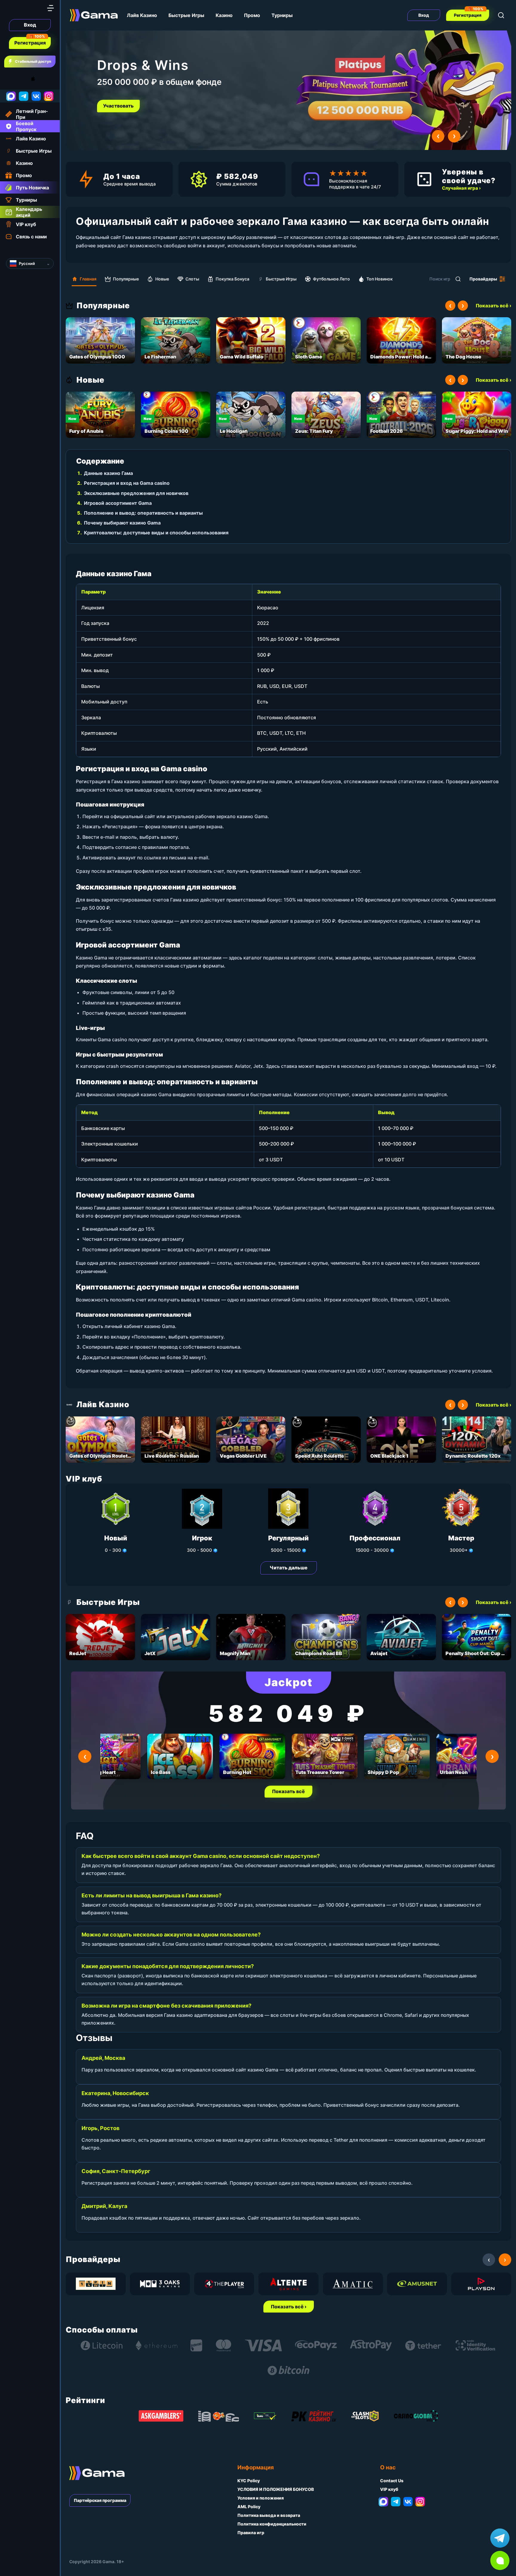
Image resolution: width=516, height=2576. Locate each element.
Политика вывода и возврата (269, 2515)
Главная (88, 279)
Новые (162, 279)
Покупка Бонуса (232, 279)
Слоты (192, 279)
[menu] (50, 8)
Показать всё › (493, 306)
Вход (30, 25)
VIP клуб (389, 2489)
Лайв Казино (142, 15)
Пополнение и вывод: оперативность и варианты (143, 513)
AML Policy (249, 2507)
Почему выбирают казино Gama (122, 523)
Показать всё (288, 1791)
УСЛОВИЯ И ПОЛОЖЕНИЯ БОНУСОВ (276, 2489)
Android (10, 79)
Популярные (126, 279)
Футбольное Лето (331, 279)
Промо (252, 15)
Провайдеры (483, 279)
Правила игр (251, 2533)
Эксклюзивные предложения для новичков (136, 493)
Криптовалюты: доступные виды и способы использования (156, 533)
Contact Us (392, 2481)
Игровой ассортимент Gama (118, 503)
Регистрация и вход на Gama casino (127, 483)
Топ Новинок (380, 279)
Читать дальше (289, 1568)
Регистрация (30, 43)
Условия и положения (261, 2498)
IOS (40, 79)
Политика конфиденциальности (272, 2524)
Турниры (282, 15)
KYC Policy (249, 2481)
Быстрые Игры (186, 15)
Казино (224, 15)
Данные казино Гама (108, 473)
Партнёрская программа (100, 2500)
